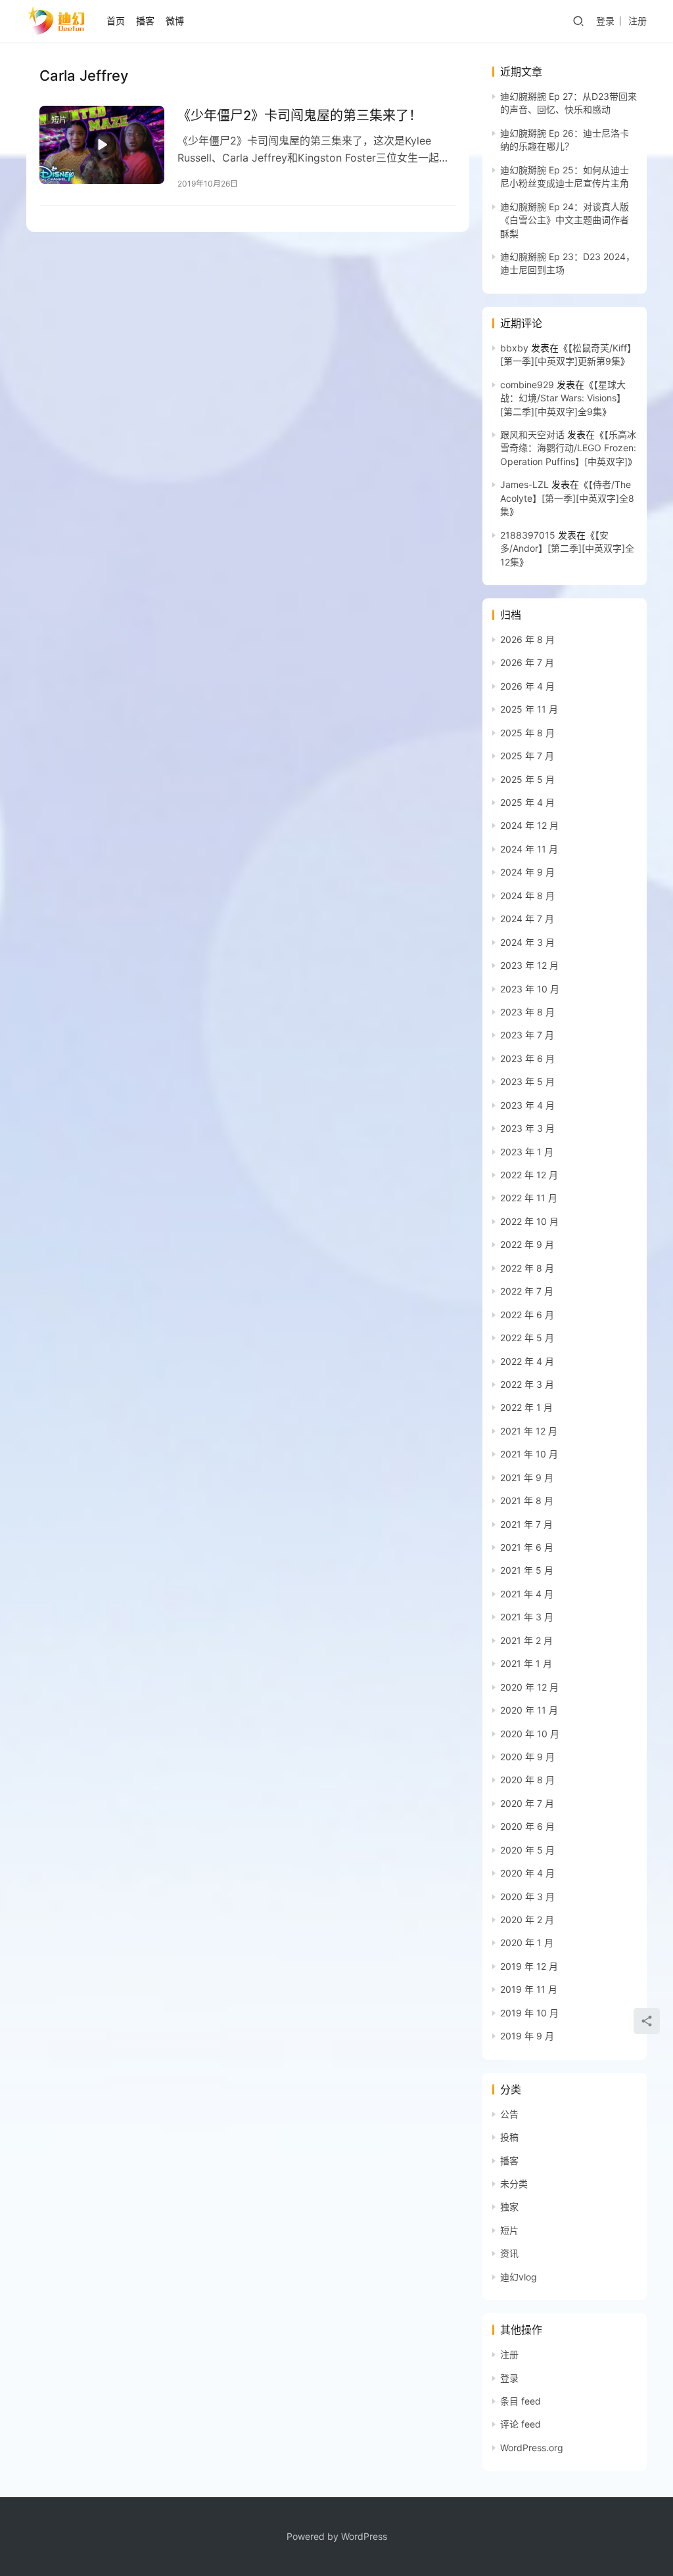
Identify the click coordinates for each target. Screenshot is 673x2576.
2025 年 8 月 (527, 733)
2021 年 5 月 (527, 1570)
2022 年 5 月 (527, 1338)
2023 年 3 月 (527, 1128)
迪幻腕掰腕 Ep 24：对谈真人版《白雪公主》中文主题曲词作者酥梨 (565, 220)
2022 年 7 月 (527, 1291)
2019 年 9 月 (527, 2036)
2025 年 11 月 (529, 709)
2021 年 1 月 (526, 1663)
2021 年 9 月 (527, 1477)
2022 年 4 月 (527, 1361)
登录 (605, 21)
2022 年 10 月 (529, 1221)
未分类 (514, 2184)
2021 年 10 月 (529, 1454)
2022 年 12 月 (529, 1175)
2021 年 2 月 (526, 1640)
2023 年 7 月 (527, 1035)
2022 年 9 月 (527, 1244)
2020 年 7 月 (527, 1803)
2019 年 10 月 (529, 2013)
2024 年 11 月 (529, 849)
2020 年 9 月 (527, 1757)
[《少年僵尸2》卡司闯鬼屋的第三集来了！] (102, 145)
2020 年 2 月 (527, 1920)
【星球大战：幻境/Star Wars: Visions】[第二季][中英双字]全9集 (563, 398)
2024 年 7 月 (527, 919)
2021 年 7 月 (526, 1524)
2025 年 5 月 (527, 779)
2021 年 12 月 (529, 1431)
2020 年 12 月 (529, 1687)
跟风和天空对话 (532, 434)
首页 (116, 21)
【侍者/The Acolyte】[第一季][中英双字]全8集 (567, 498)
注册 (638, 21)
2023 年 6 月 (527, 1058)
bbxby (514, 348)
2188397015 (528, 535)
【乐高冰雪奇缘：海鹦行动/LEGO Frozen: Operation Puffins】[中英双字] (568, 448)
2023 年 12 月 (529, 965)
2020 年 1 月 (527, 1943)
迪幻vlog (519, 2277)
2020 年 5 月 (527, 1850)
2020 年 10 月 (530, 1734)
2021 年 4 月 (527, 1594)
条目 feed (521, 2401)
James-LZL (524, 484)
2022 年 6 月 (527, 1315)
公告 (509, 2114)
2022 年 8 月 (527, 1268)
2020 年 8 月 (527, 1780)
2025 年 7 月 (527, 756)
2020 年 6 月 (527, 1826)
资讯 (509, 2253)
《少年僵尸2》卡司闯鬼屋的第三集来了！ (300, 116)
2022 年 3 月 (527, 1384)
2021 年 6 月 (527, 1547)
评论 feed (521, 2424)
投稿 (509, 2137)
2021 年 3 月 (527, 1617)
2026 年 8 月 (527, 639)
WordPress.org (532, 2448)
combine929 (527, 385)
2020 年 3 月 (527, 1897)
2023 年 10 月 (530, 989)
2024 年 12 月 (529, 825)
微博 (175, 21)
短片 (59, 120)
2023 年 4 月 (527, 1105)
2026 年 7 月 (527, 662)
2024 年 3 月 (527, 942)
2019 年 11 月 (529, 1989)
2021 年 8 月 (527, 1500)
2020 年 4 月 (527, 1873)
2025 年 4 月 (527, 802)
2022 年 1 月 (526, 1407)
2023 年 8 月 (527, 1012)
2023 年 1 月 (527, 1152)
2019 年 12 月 (529, 1966)
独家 (509, 2207)
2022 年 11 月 (529, 1198)
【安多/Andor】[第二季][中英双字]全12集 (567, 548)
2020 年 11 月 (529, 1710)
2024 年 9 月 (527, 872)
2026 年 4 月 (527, 686)
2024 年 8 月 (527, 896)
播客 (145, 21)
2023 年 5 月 (527, 1081)
